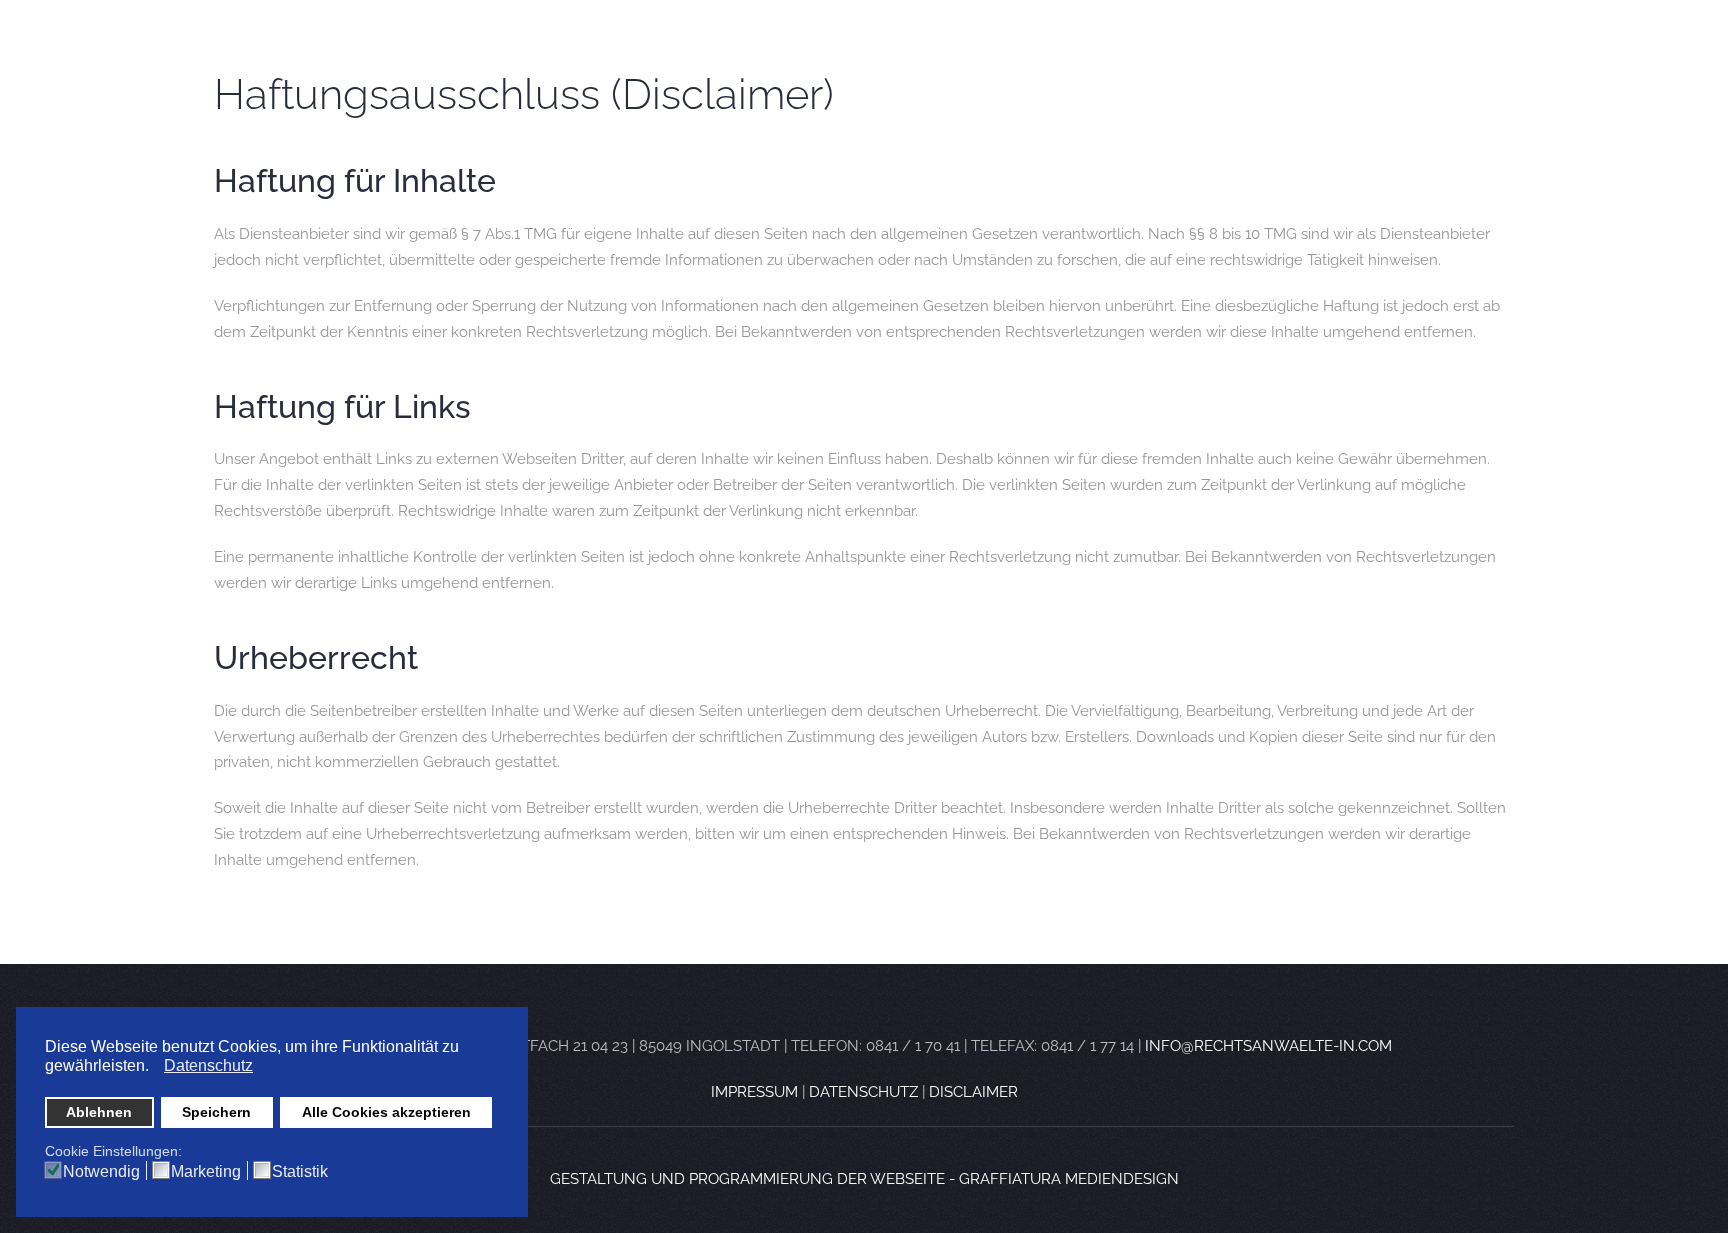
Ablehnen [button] (99, 1112)
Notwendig (101, 1172)
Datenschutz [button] (208, 1065)
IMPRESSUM (756, 1092)
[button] (154, 1068)
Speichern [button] (216, 1112)
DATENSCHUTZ (865, 1092)
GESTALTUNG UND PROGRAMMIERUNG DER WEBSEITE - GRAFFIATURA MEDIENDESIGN (864, 1179)
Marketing (206, 1172)
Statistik (300, 1172)
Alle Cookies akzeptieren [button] (386, 1112)
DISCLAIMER (973, 1092)
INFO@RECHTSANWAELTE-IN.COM (1268, 1046)
